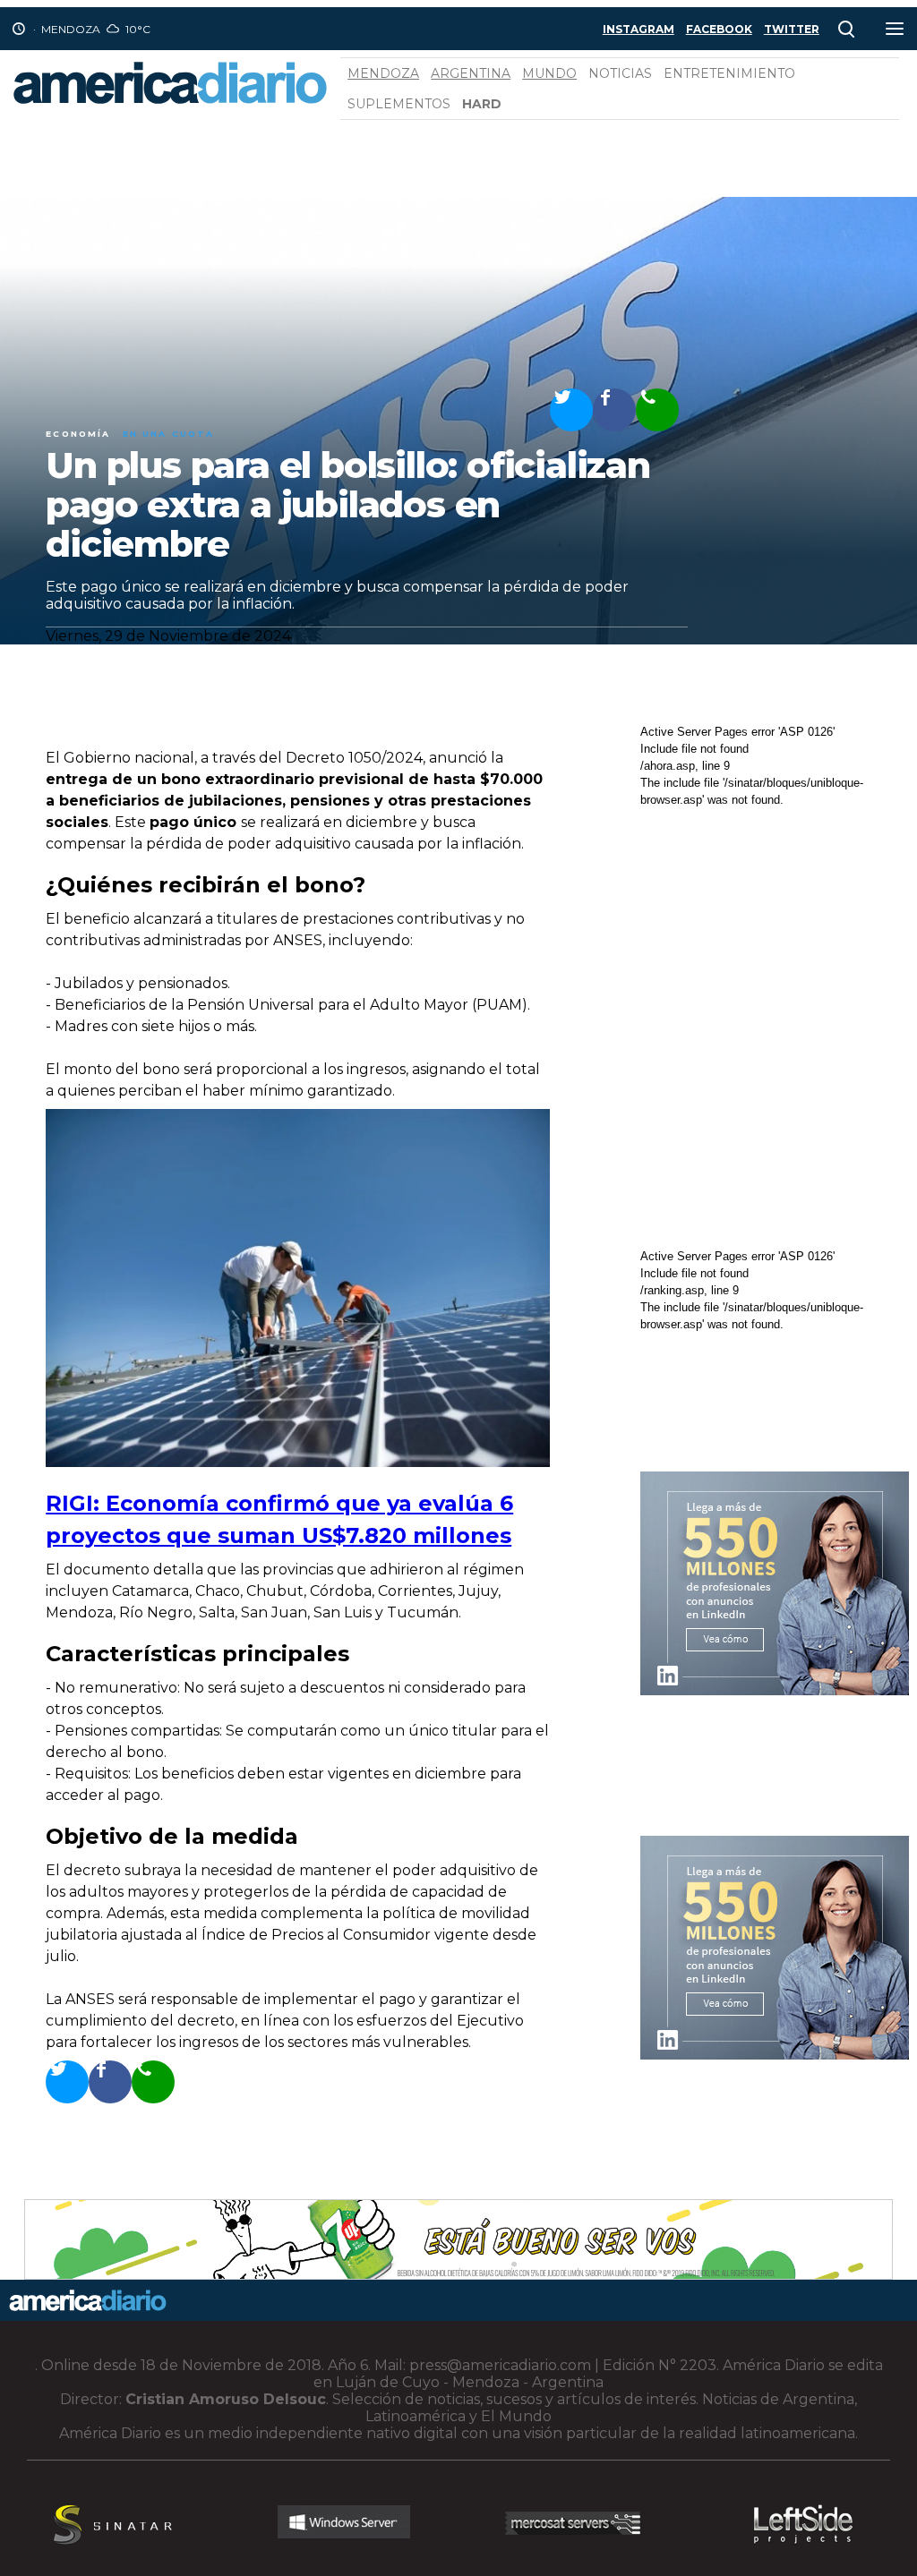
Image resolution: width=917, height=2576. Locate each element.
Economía (78, 434)
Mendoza (383, 73)
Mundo (549, 73)
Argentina (471, 73)
